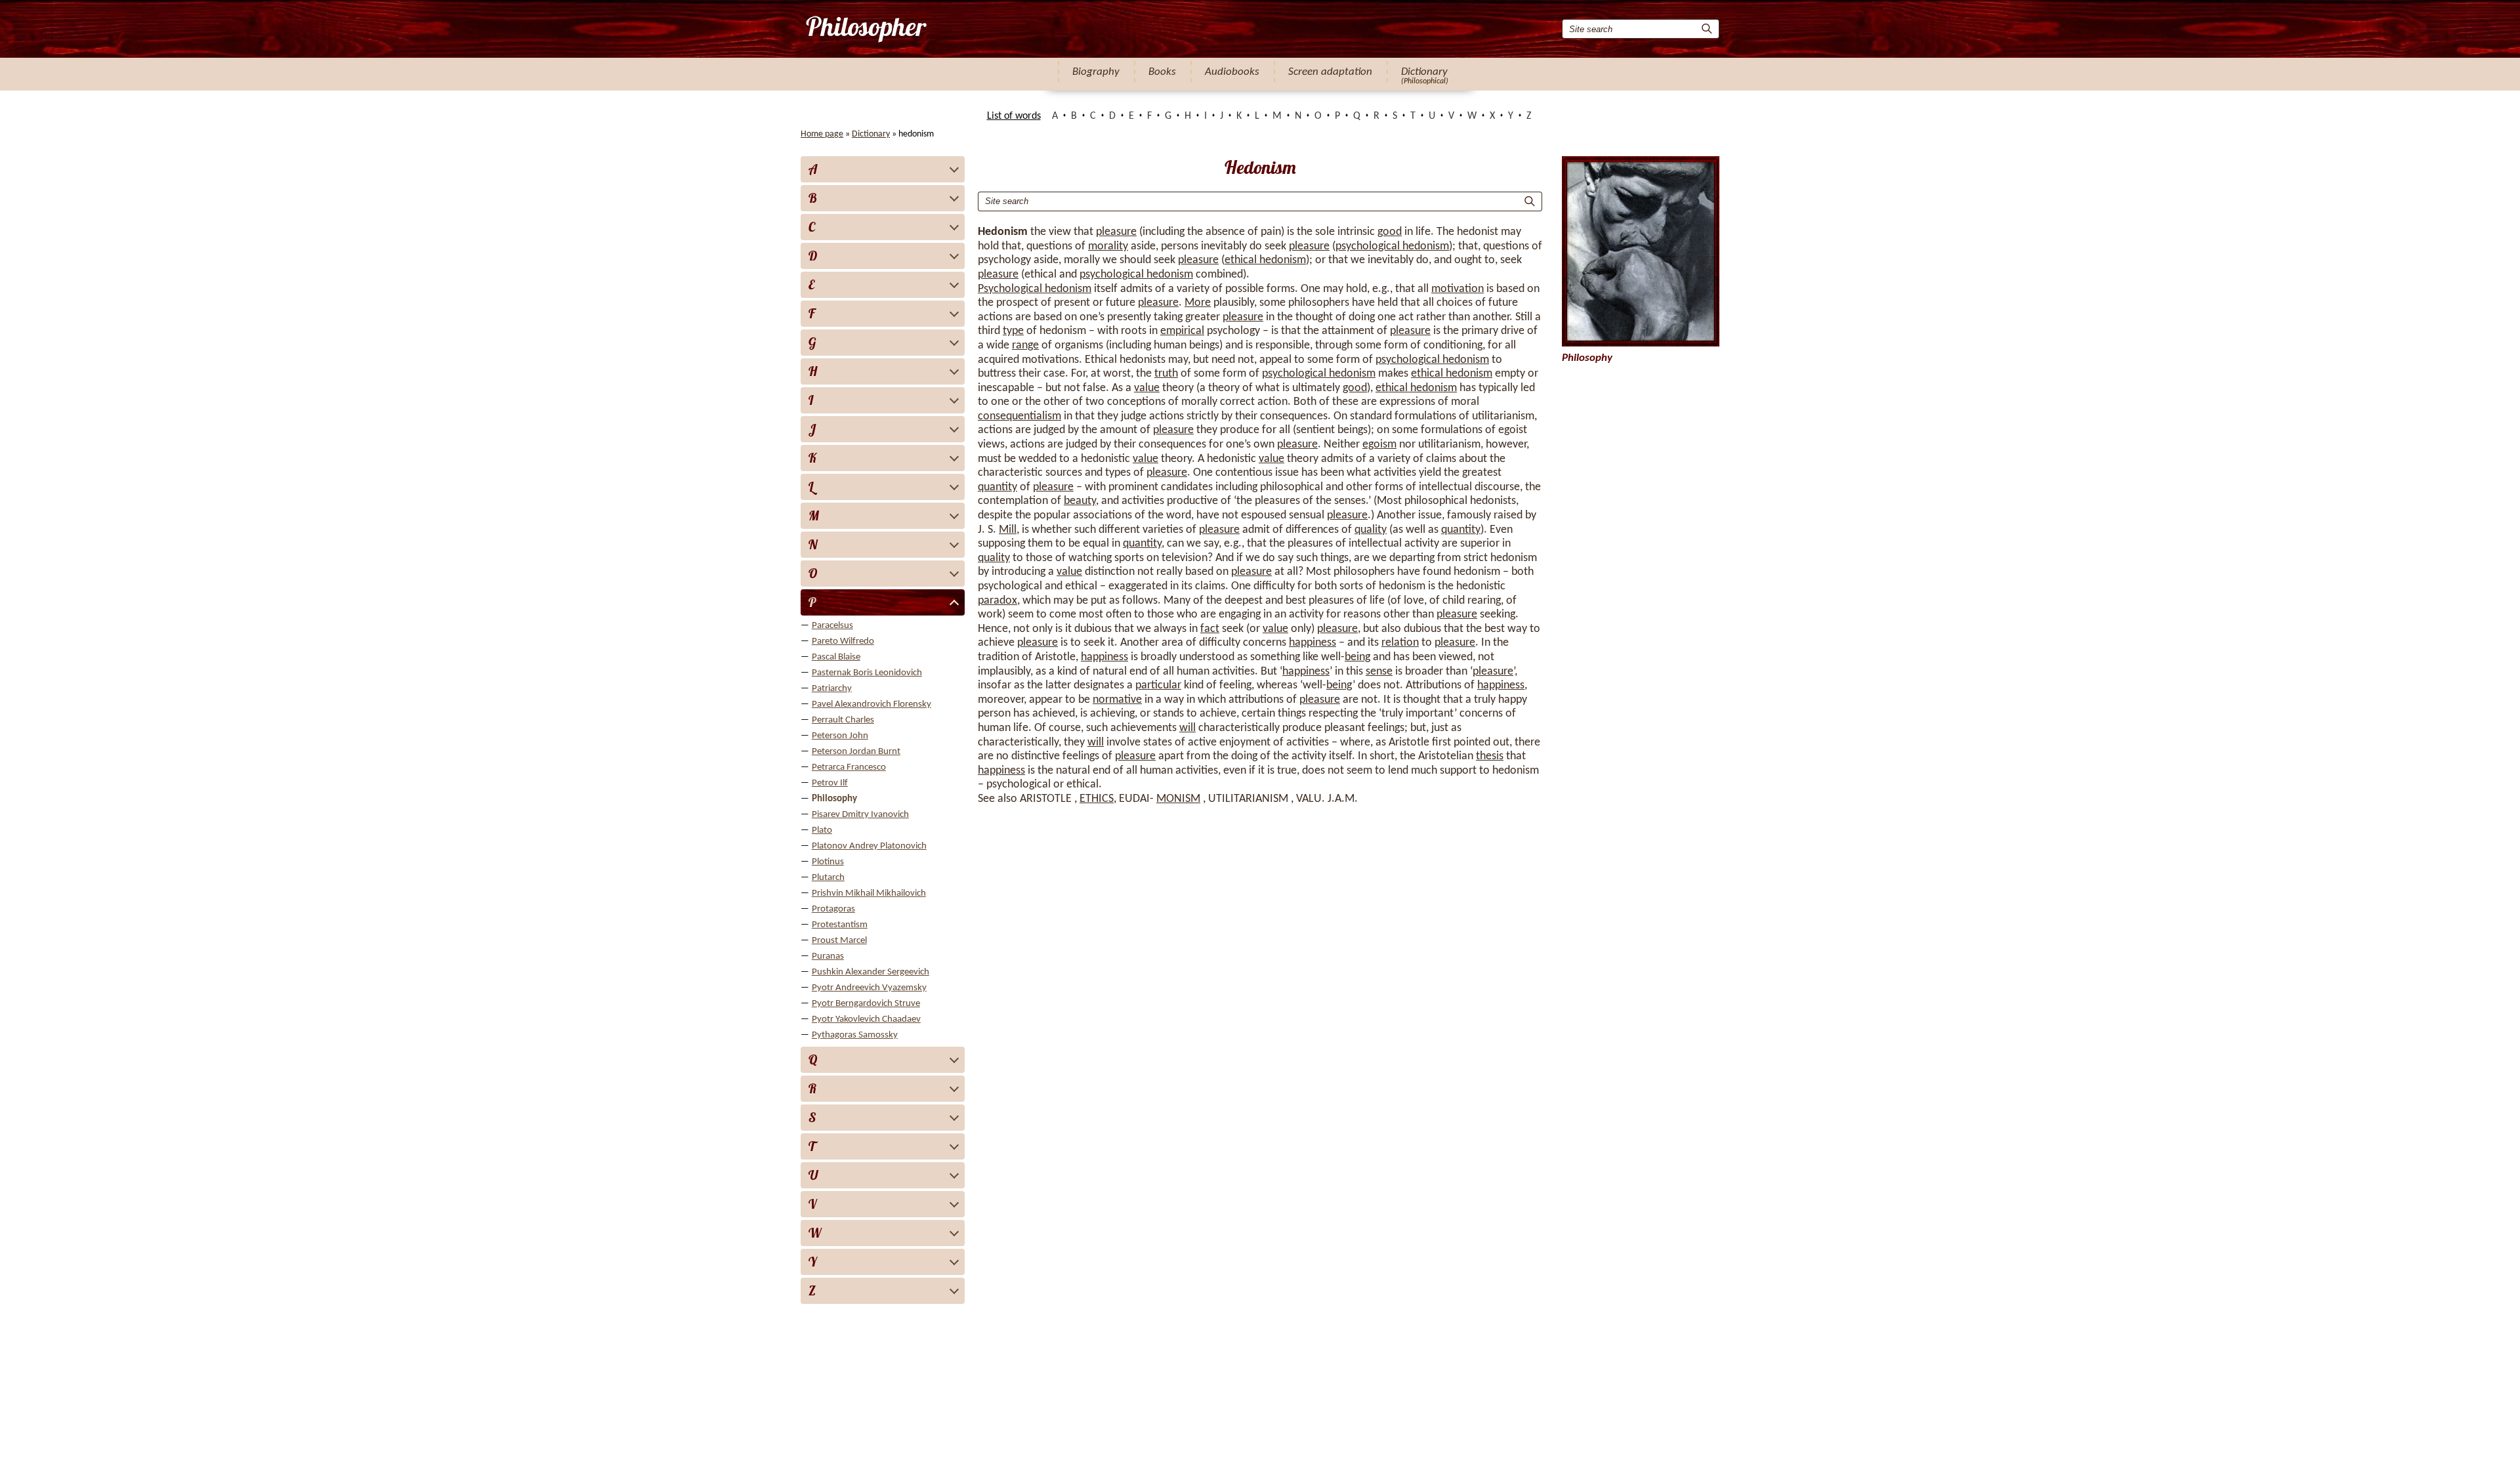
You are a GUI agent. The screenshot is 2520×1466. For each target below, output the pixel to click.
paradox (997, 601)
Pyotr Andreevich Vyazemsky (869, 988)
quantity (997, 487)
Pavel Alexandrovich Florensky (871, 704)
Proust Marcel (839, 941)
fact (1210, 629)
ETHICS (1097, 799)
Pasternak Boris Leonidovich (867, 673)
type (1013, 331)
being (1357, 657)
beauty (1080, 501)
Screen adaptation (1330, 72)
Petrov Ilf (830, 783)
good (1390, 232)
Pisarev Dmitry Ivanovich (860, 815)
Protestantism (840, 925)
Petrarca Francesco (849, 767)
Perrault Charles (843, 720)
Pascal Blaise (836, 657)
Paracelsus (832, 626)
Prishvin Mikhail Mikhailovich (869, 893)
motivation (1458, 289)
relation (1400, 643)
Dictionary (1424, 72)
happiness (1312, 643)
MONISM (1178, 799)
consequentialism (1019, 416)
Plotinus (828, 862)
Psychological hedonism (1035, 289)
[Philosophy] (865, 29)
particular (1158, 685)
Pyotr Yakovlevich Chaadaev (866, 1019)
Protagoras (833, 909)
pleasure (1116, 232)
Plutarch (828, 878)
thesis (1490, 756)
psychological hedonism (1392, 246)
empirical (1182, 331)
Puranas (828, 956)
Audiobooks (1232, 72)
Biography (1096, 72)
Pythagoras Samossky (855, 1035)
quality (1371, 530)
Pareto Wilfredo (843, 641)
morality (1108, 246)
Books (1162, 72)
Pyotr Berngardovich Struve (866, 1004)
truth (1166, 374)
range (1025, 346)
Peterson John (840, 736)
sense (1379, 672)
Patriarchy (832, 689)
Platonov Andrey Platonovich (869, 846)
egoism (1379, 445)
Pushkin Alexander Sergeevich (871, 972)
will (1187, 728)
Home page (822, 134)
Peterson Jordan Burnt (856, 752)
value (1147, 388)
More (1198, 303)
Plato (822, 830)
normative (1117, 700)
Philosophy (834, 799)
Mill (1008, 530)
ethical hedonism (1265, 260)
